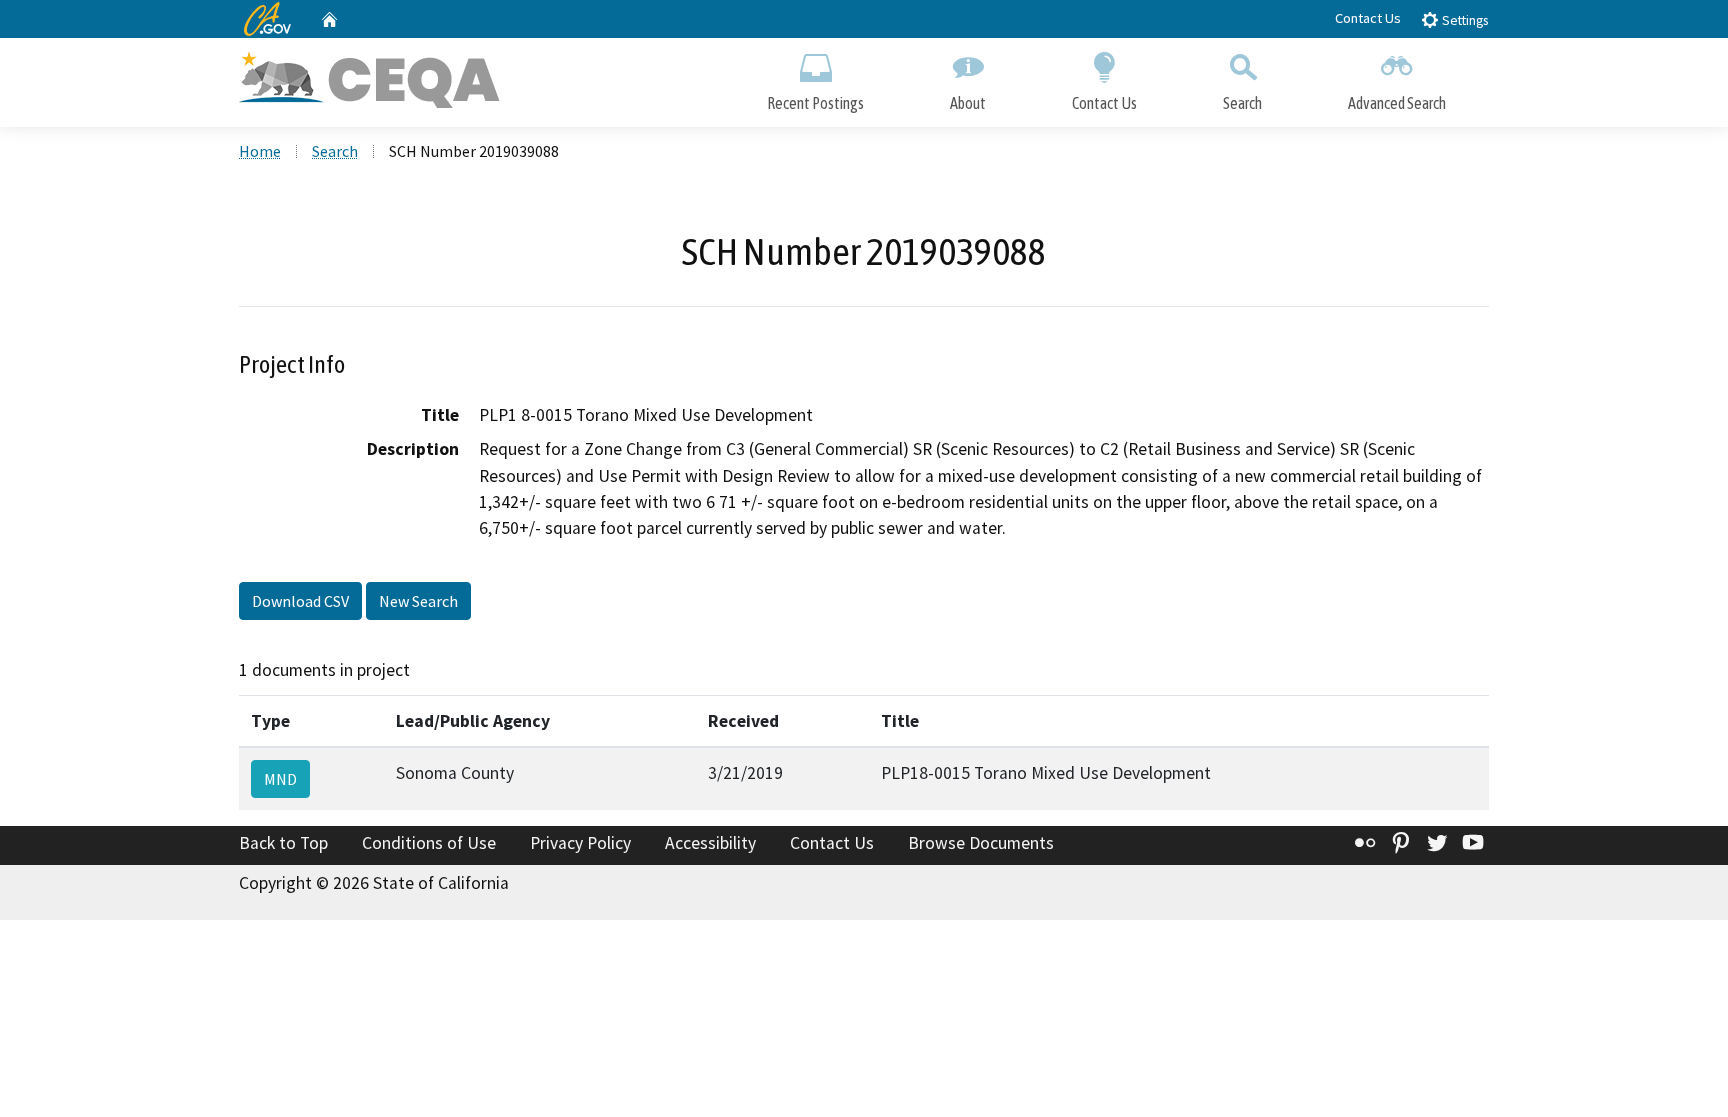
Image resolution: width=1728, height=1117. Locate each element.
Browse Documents (981, 843)
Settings (1463, 20)
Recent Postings (815, 103)
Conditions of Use (429, 843)
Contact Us (1368, 18)
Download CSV (300, 601)
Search (1242, 103)
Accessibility (710, 843)
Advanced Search (1397, 103)
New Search (418, 601)
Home (260, 151)
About (968, 103)
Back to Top (283, 843)
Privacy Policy (580, 843)
